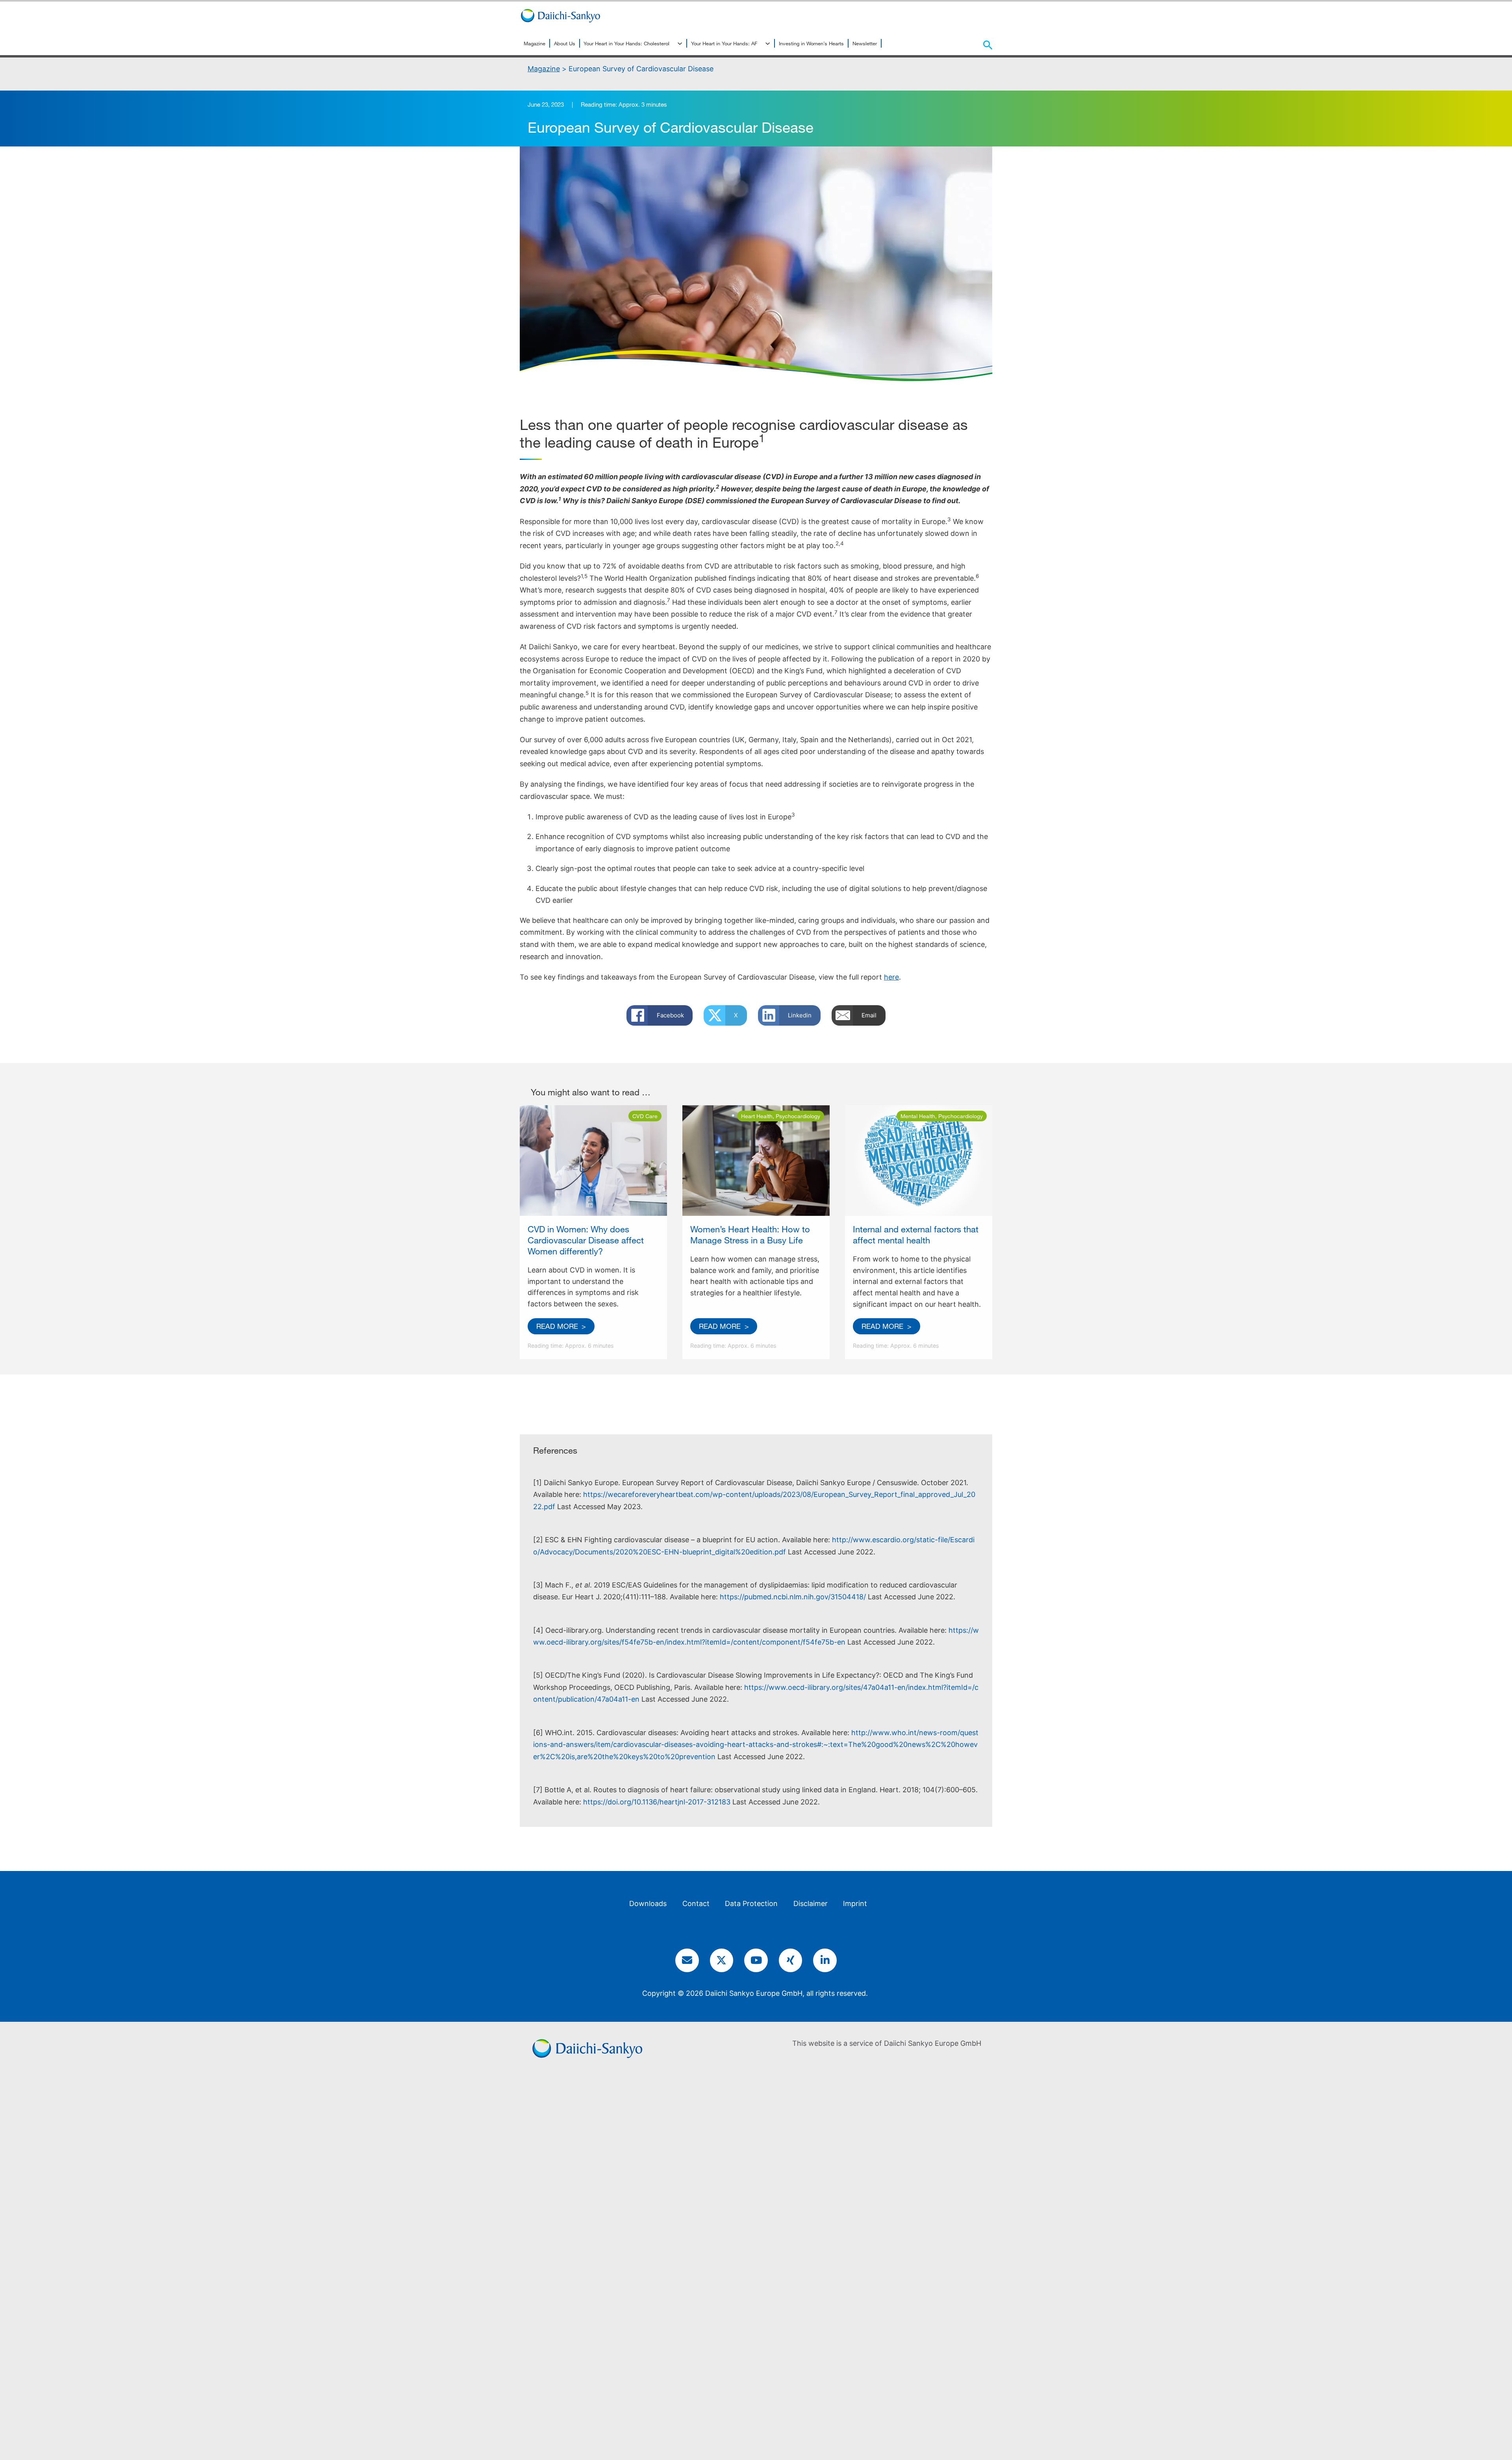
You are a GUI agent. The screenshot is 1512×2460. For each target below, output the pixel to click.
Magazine (535, 43)
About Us (565, 43)
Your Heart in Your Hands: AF (724, 43)
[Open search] (988, 45)
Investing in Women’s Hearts (811, 43)
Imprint (855, 1903)
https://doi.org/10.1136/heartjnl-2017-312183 (658, 1802)
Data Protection (751, 1903)
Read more (557, 1326)
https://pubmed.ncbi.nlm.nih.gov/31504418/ (794, 1597)
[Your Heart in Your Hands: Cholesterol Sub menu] (680, 44)
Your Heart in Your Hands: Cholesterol (626, 43)
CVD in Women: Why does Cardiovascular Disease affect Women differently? (586, 1240)
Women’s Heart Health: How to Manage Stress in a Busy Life (750, 1235)
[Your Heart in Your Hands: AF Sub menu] (768, 44)
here (891, 977)
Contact (696, 1903)
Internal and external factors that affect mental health (916, 1235)
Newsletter (865, 43)
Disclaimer (811, 1903)
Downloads (648, 1903)
